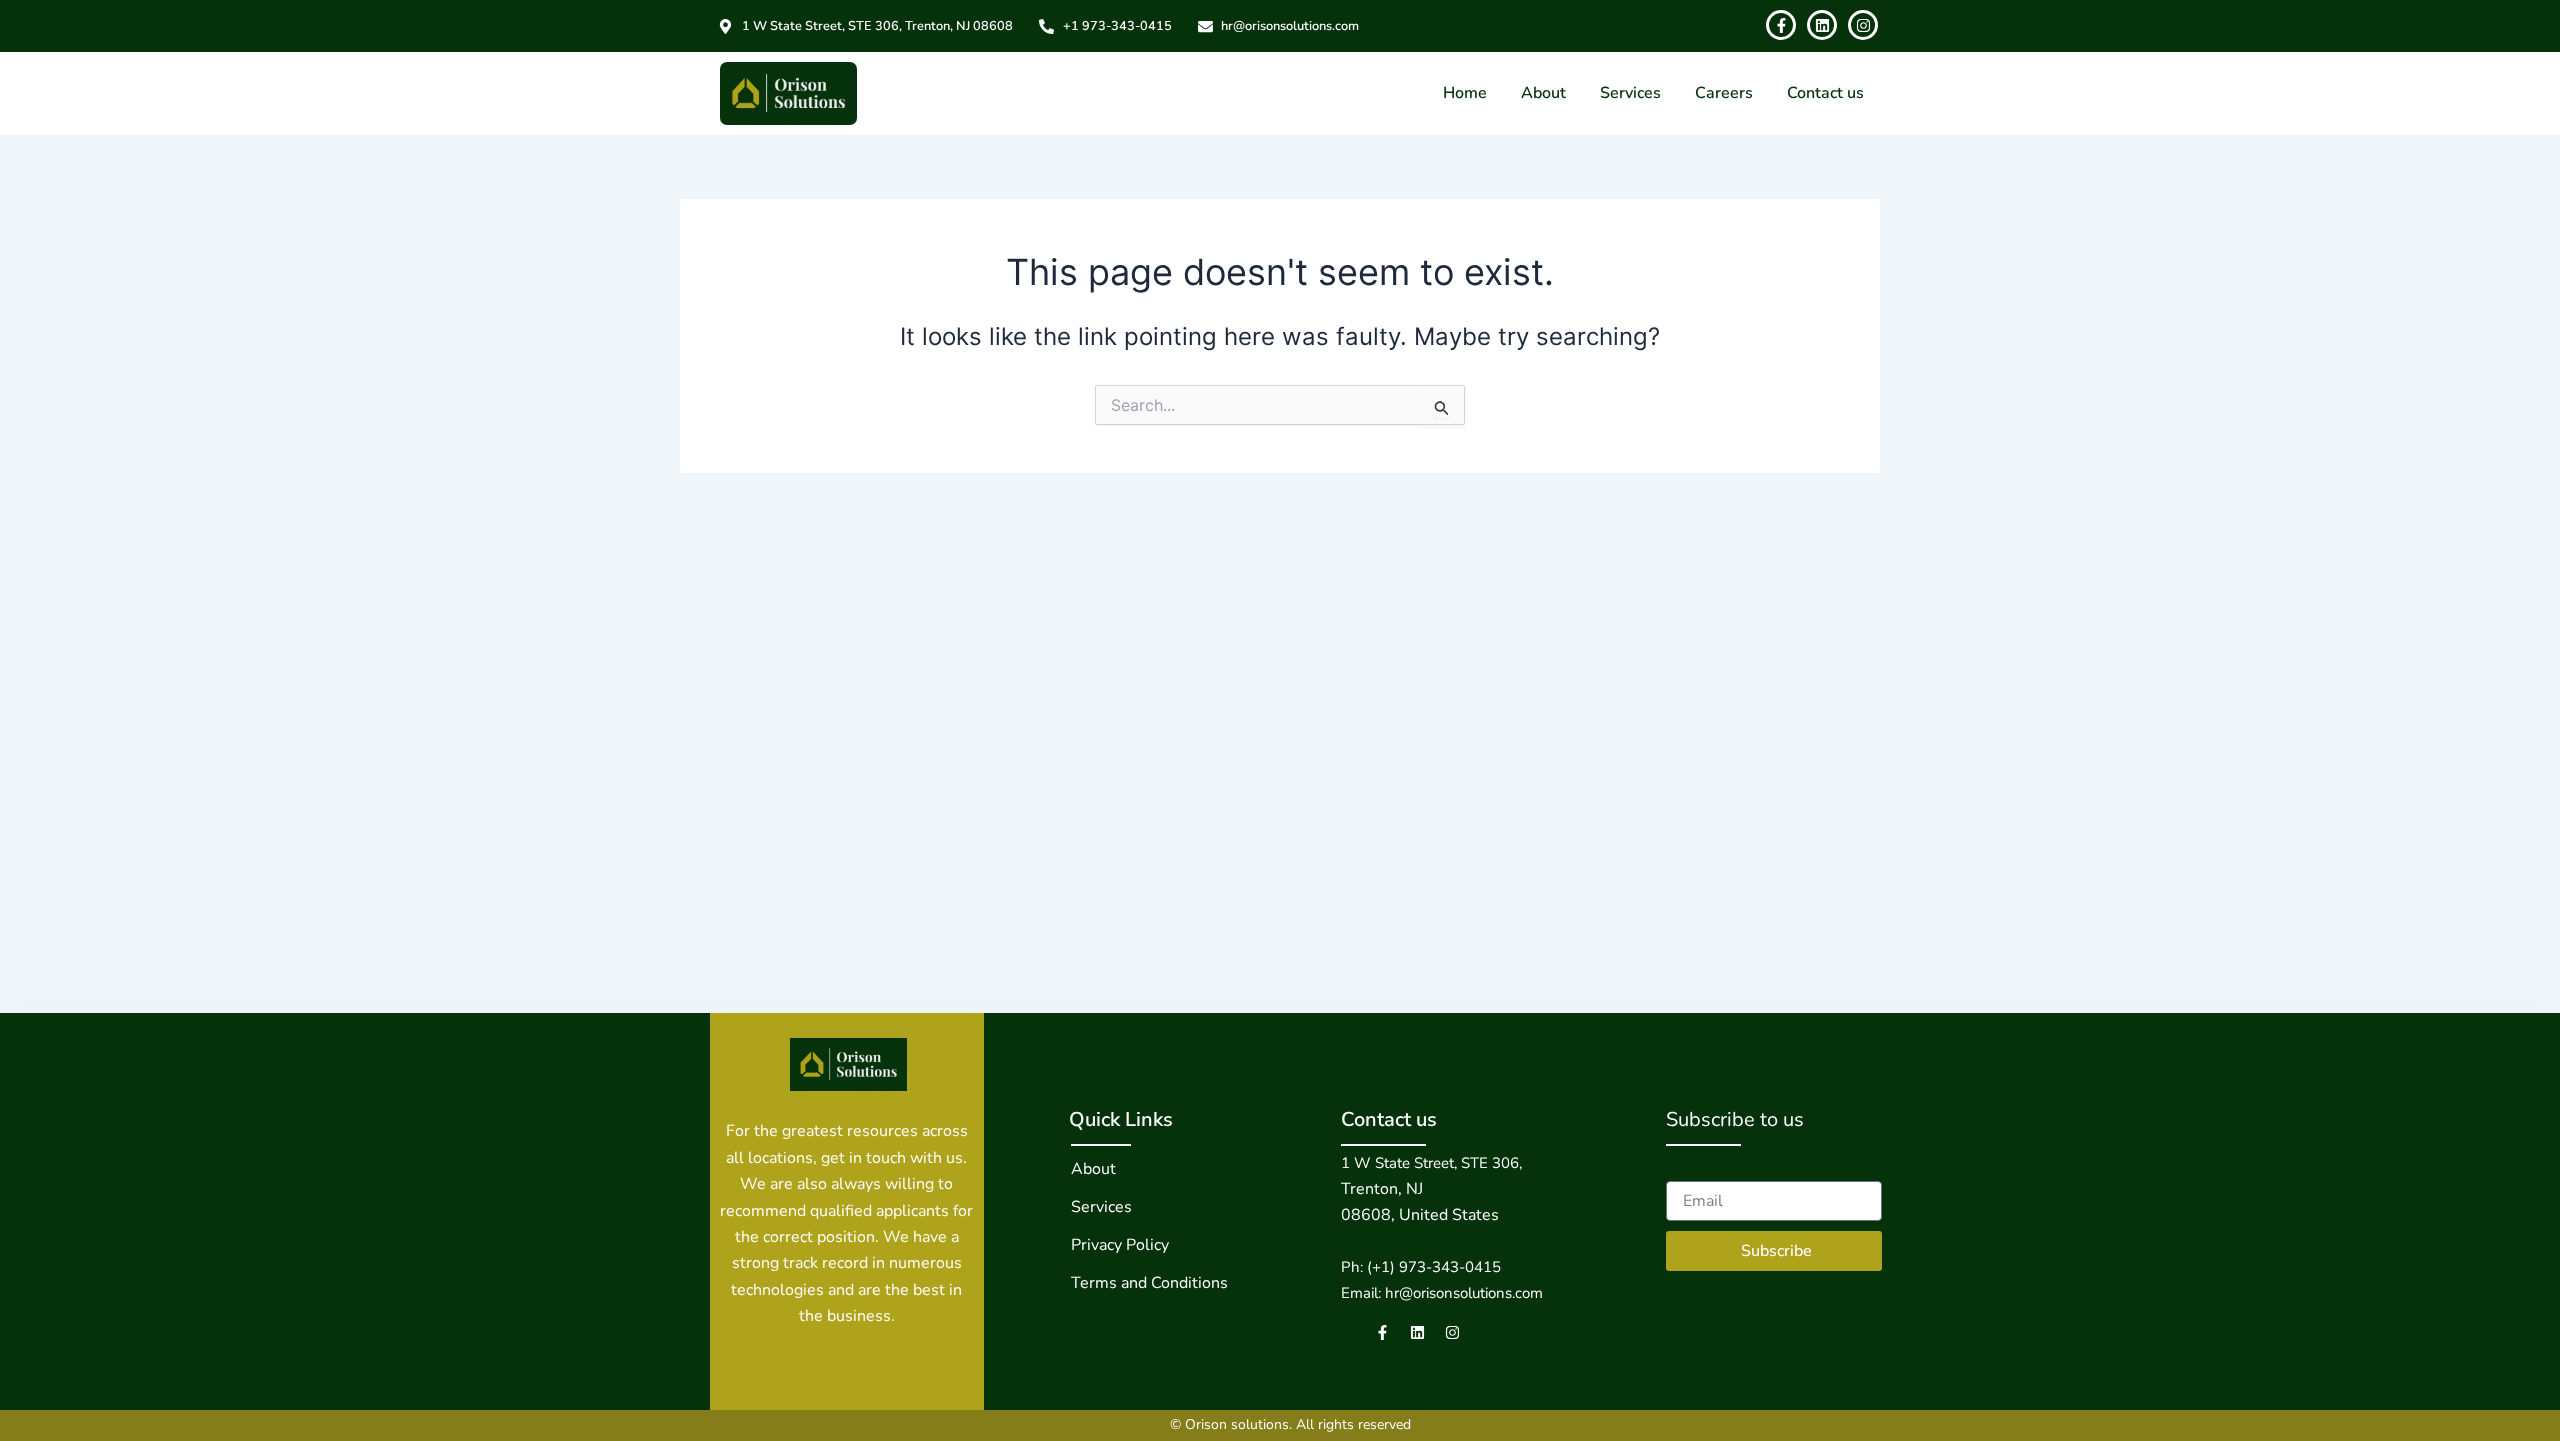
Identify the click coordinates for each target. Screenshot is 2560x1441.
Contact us (1825, 93)
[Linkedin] (1417, 1332)
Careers (1724, 93)
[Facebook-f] (1382, 1332)
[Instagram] (1452, 1332)
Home (1465, 93)
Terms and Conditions (1149, 1283)
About (1543, 93)
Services (1630, 93)
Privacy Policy (1120, 1245)
